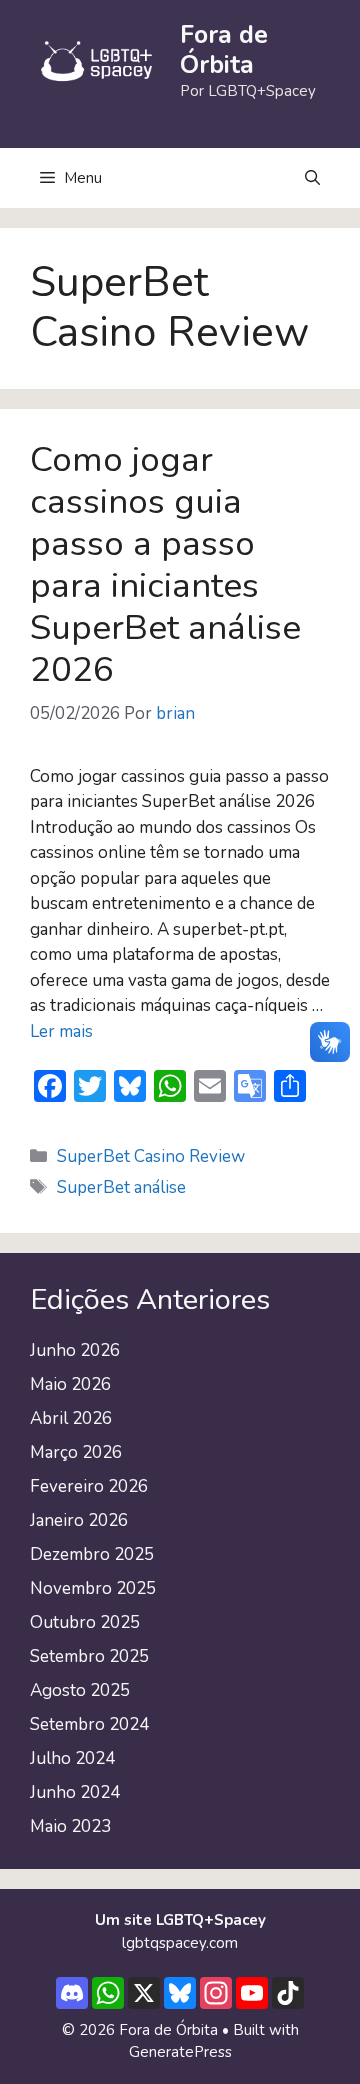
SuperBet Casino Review (151, 1156)
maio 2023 (70, 1826)
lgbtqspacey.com (180, 1943)
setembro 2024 (89, 1724)
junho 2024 (75, 1792)
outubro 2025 (85, 1622)
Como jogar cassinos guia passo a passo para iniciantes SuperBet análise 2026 (165, 564)
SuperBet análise (121, 1187)
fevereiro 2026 (89, 1486)
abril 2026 (71, 1418)
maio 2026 (70, 1384)
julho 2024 (72, 1758)
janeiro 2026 (79, 1520)
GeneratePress (180, 2052)
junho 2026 (75, 1350)
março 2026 (76, 1452)
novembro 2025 (93, 1588)
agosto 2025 (80, 1690)
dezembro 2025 (92, 1554)
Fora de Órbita (224, 50)
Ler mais (61, 1031)
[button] (312, 178)
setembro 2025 (89, 1656)
